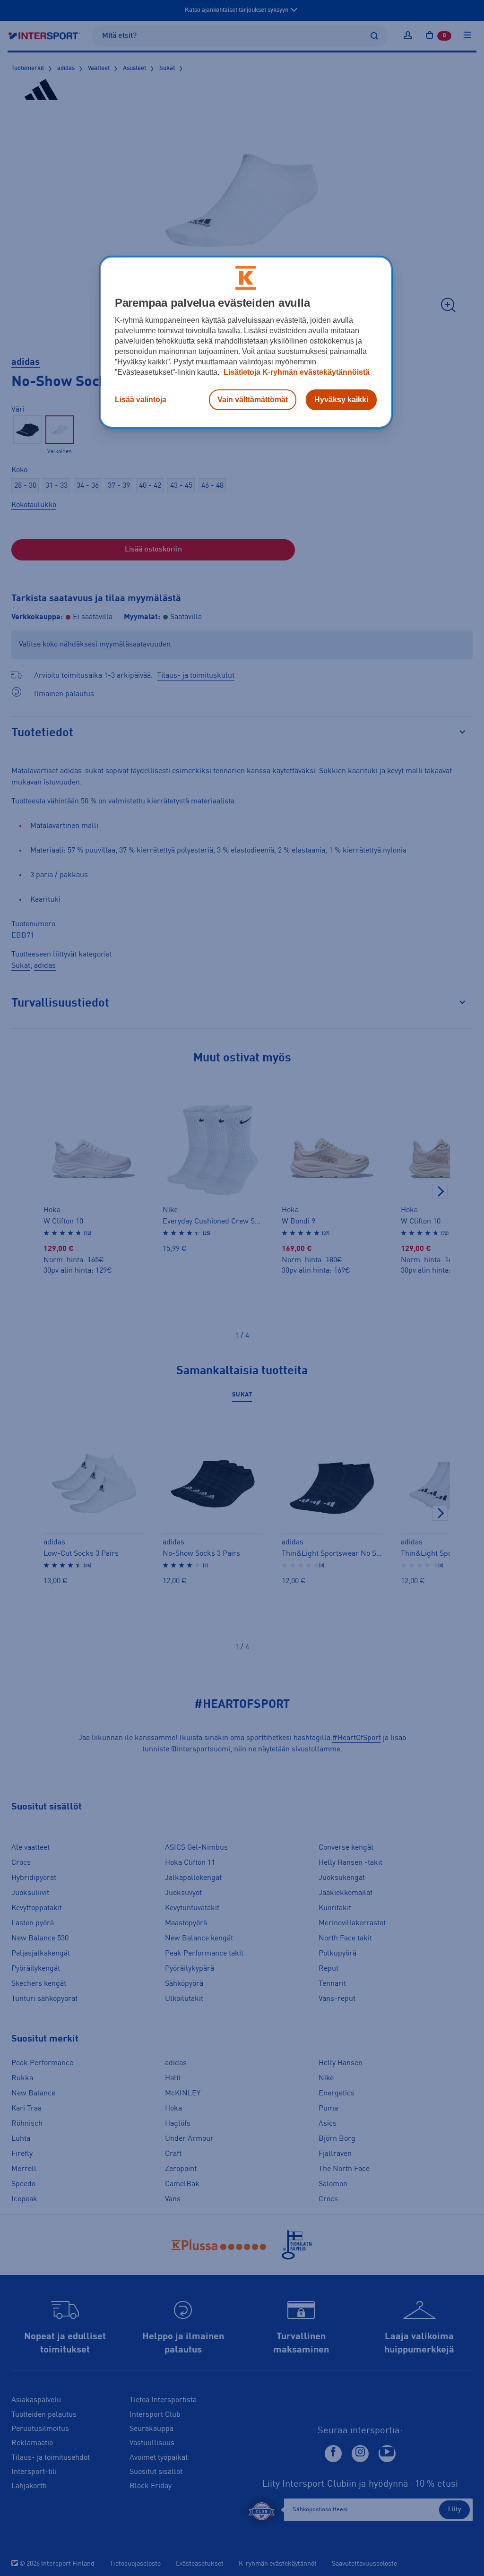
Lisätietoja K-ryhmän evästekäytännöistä (296, 372)
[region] (246, 342)
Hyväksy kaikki (341, 400)
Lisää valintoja (141, 400)
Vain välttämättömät (253, 400)
